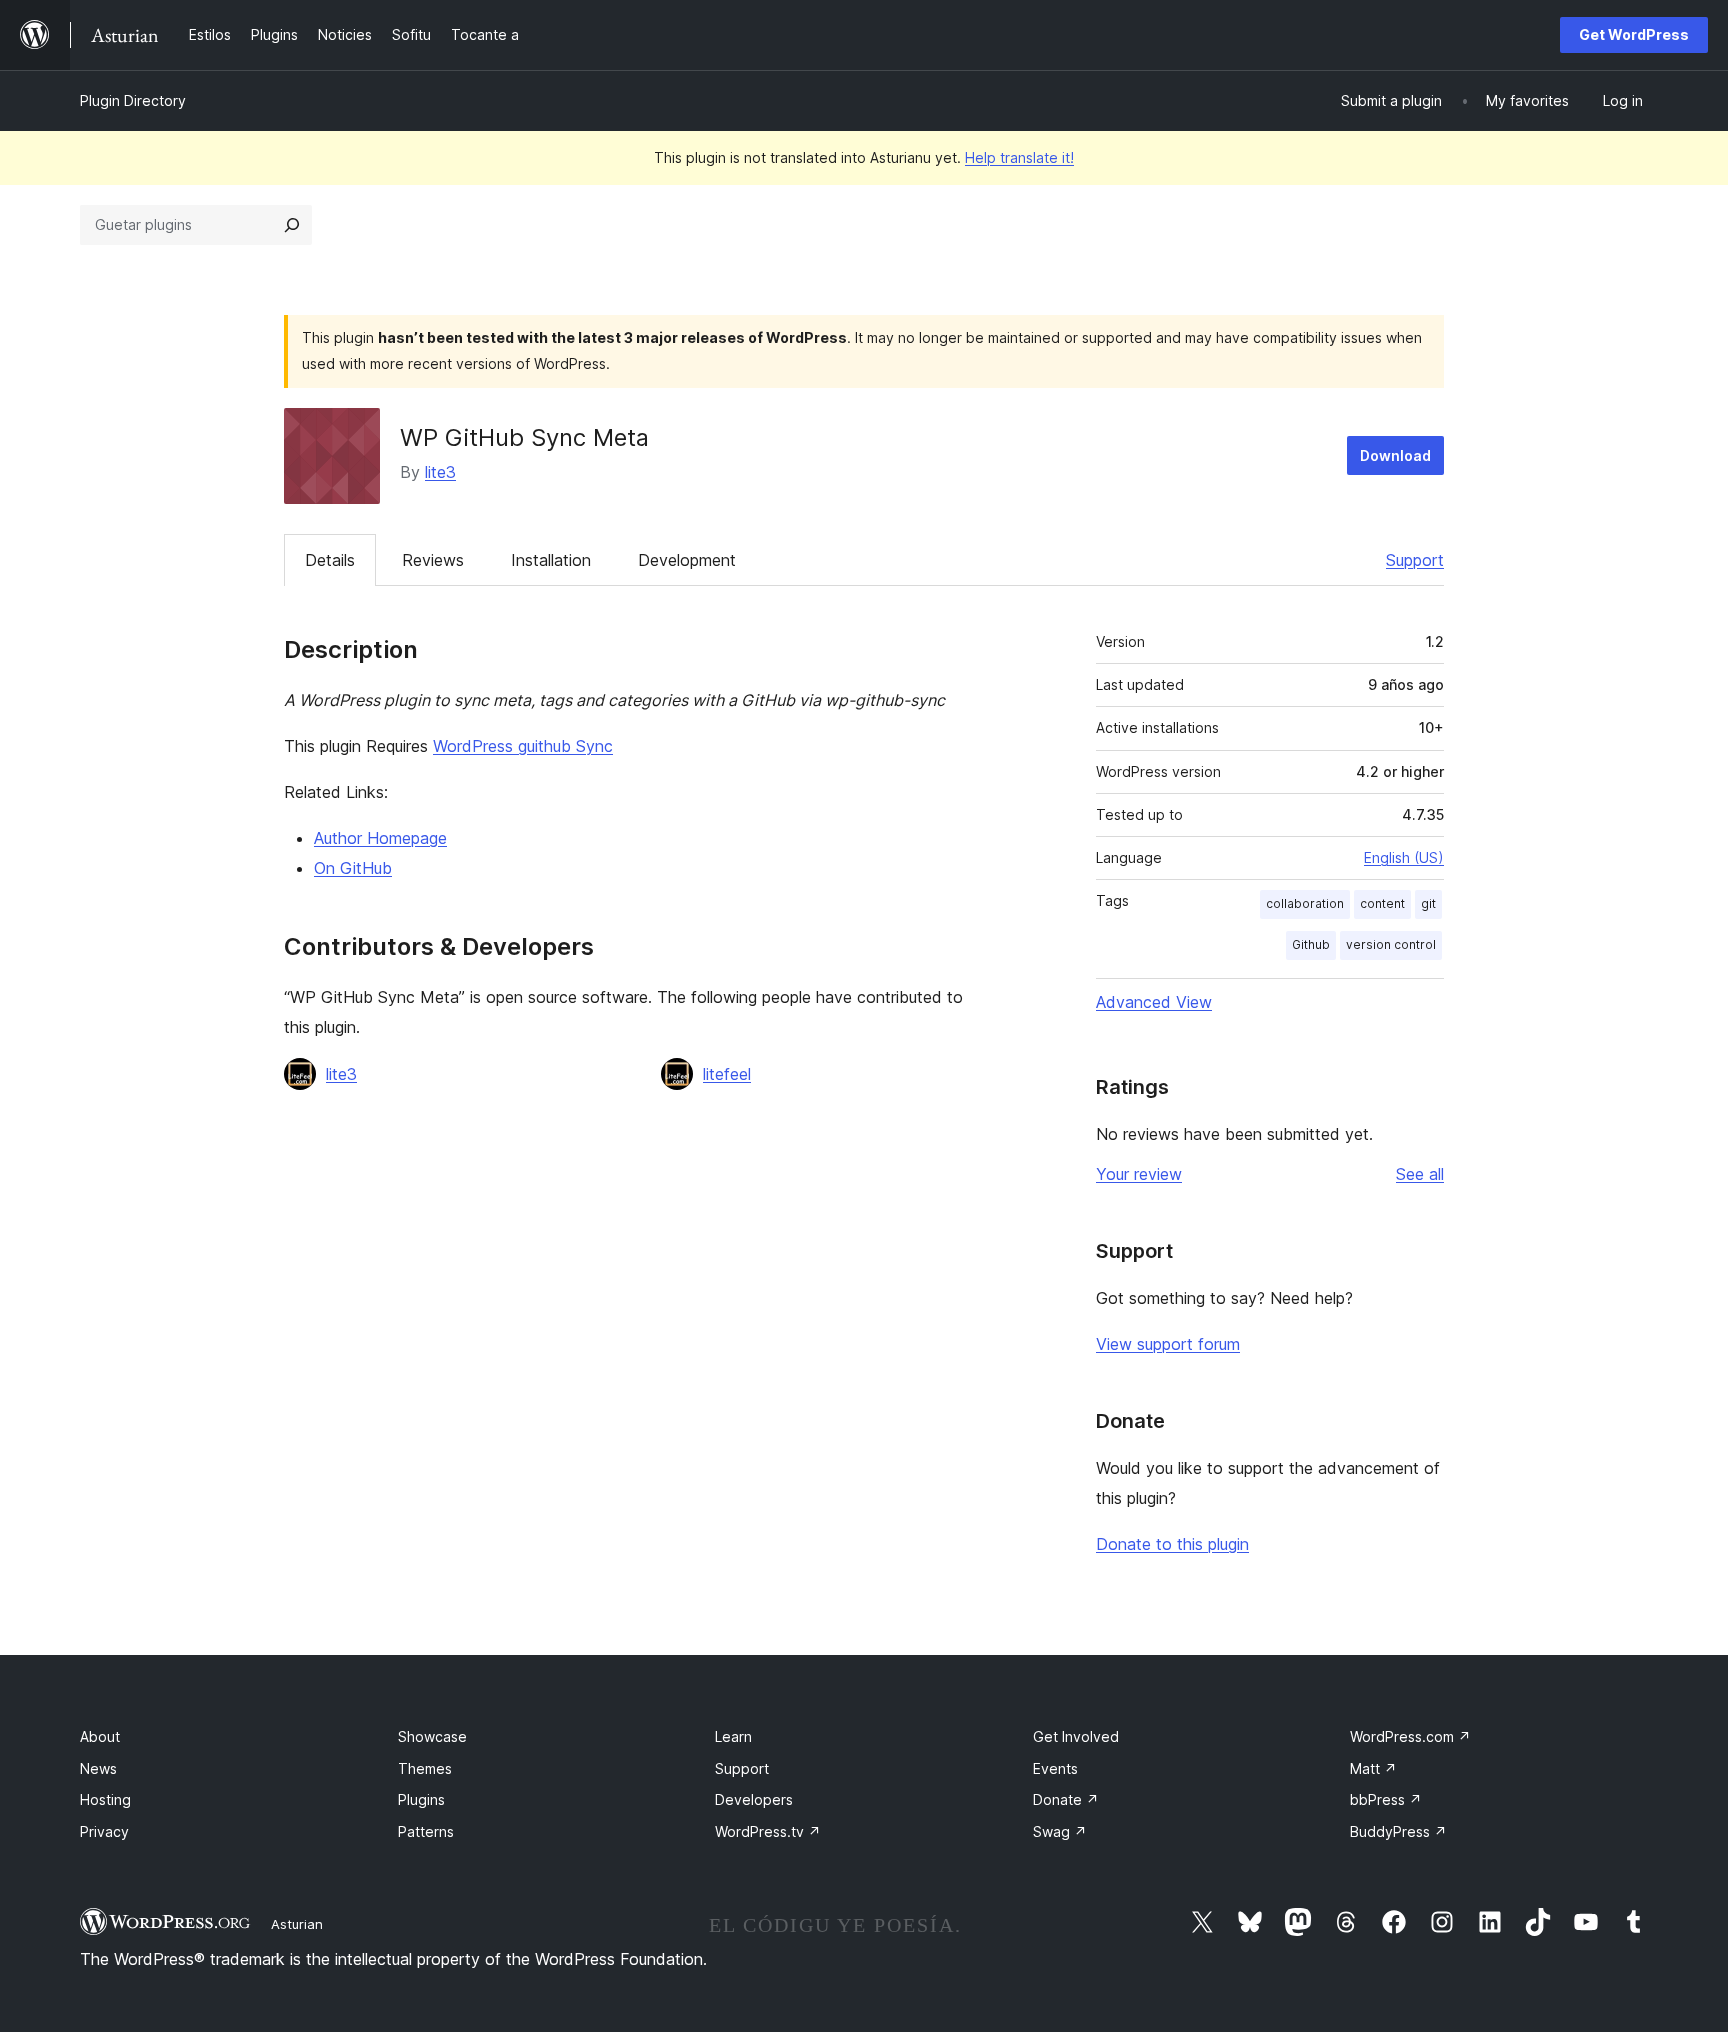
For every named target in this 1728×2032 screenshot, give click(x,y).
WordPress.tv (768, 1831)
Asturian (297, 1924)
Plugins (421, 1799)
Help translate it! (1019, 157)
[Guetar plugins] (292, 225)
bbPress (1386, 1799)
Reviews (433, 560)
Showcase (432, 1736)
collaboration (1305, 903)
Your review (1139, 1174)
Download (1395, 455)
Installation (551, 560)
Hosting (105, 1799)
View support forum (1168, 1344)
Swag (1060, 1831)
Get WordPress (1634, 34)
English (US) (1404, 857)
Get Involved (1076, 1736)
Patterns (426, 1831)
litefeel (727, 1074)
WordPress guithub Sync (523, 746)
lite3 (440, 472)
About (100, 1736)
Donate (1066, 1799)
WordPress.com (1410, 1736)
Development (687, 560)
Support (1415, 560)
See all (1420, 1174)
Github (1311, 944)
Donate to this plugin (1172, 1544)
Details (330, 560)
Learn (733, 1736)
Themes (425, 1768)
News (98, 1768)
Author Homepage (380, 838)
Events (1055, 1768)
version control (1391, 944)
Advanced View (1154, 1002)
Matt (1373, 1768)
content (1382, 903)
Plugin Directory (133, 100)
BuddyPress (1398, 1831)
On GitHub (353, 868)
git (1428, 903)
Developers (754, 1799)
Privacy (104, 1831)
